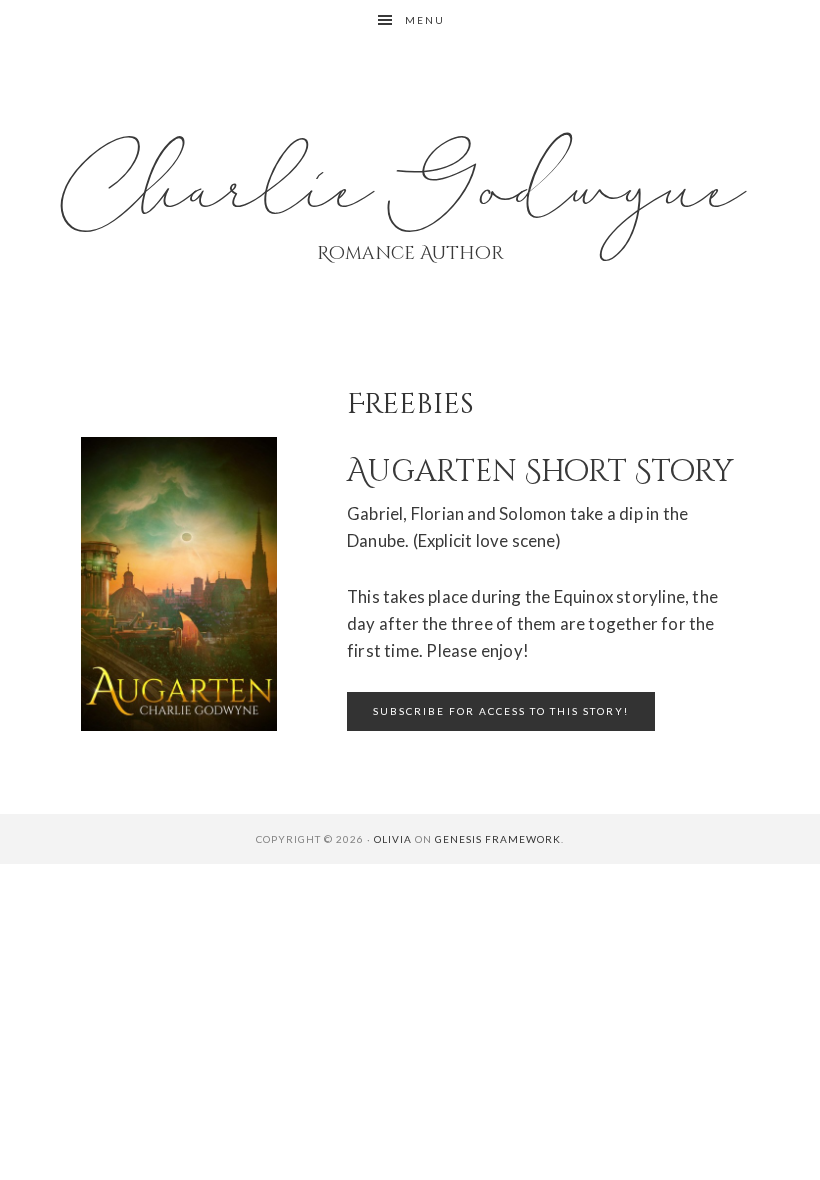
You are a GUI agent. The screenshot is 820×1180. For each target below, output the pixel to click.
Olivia (393, 839)
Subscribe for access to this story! (501, 711)
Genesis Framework (498, 839)
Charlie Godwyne (410, 190)
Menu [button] (425, 20)
